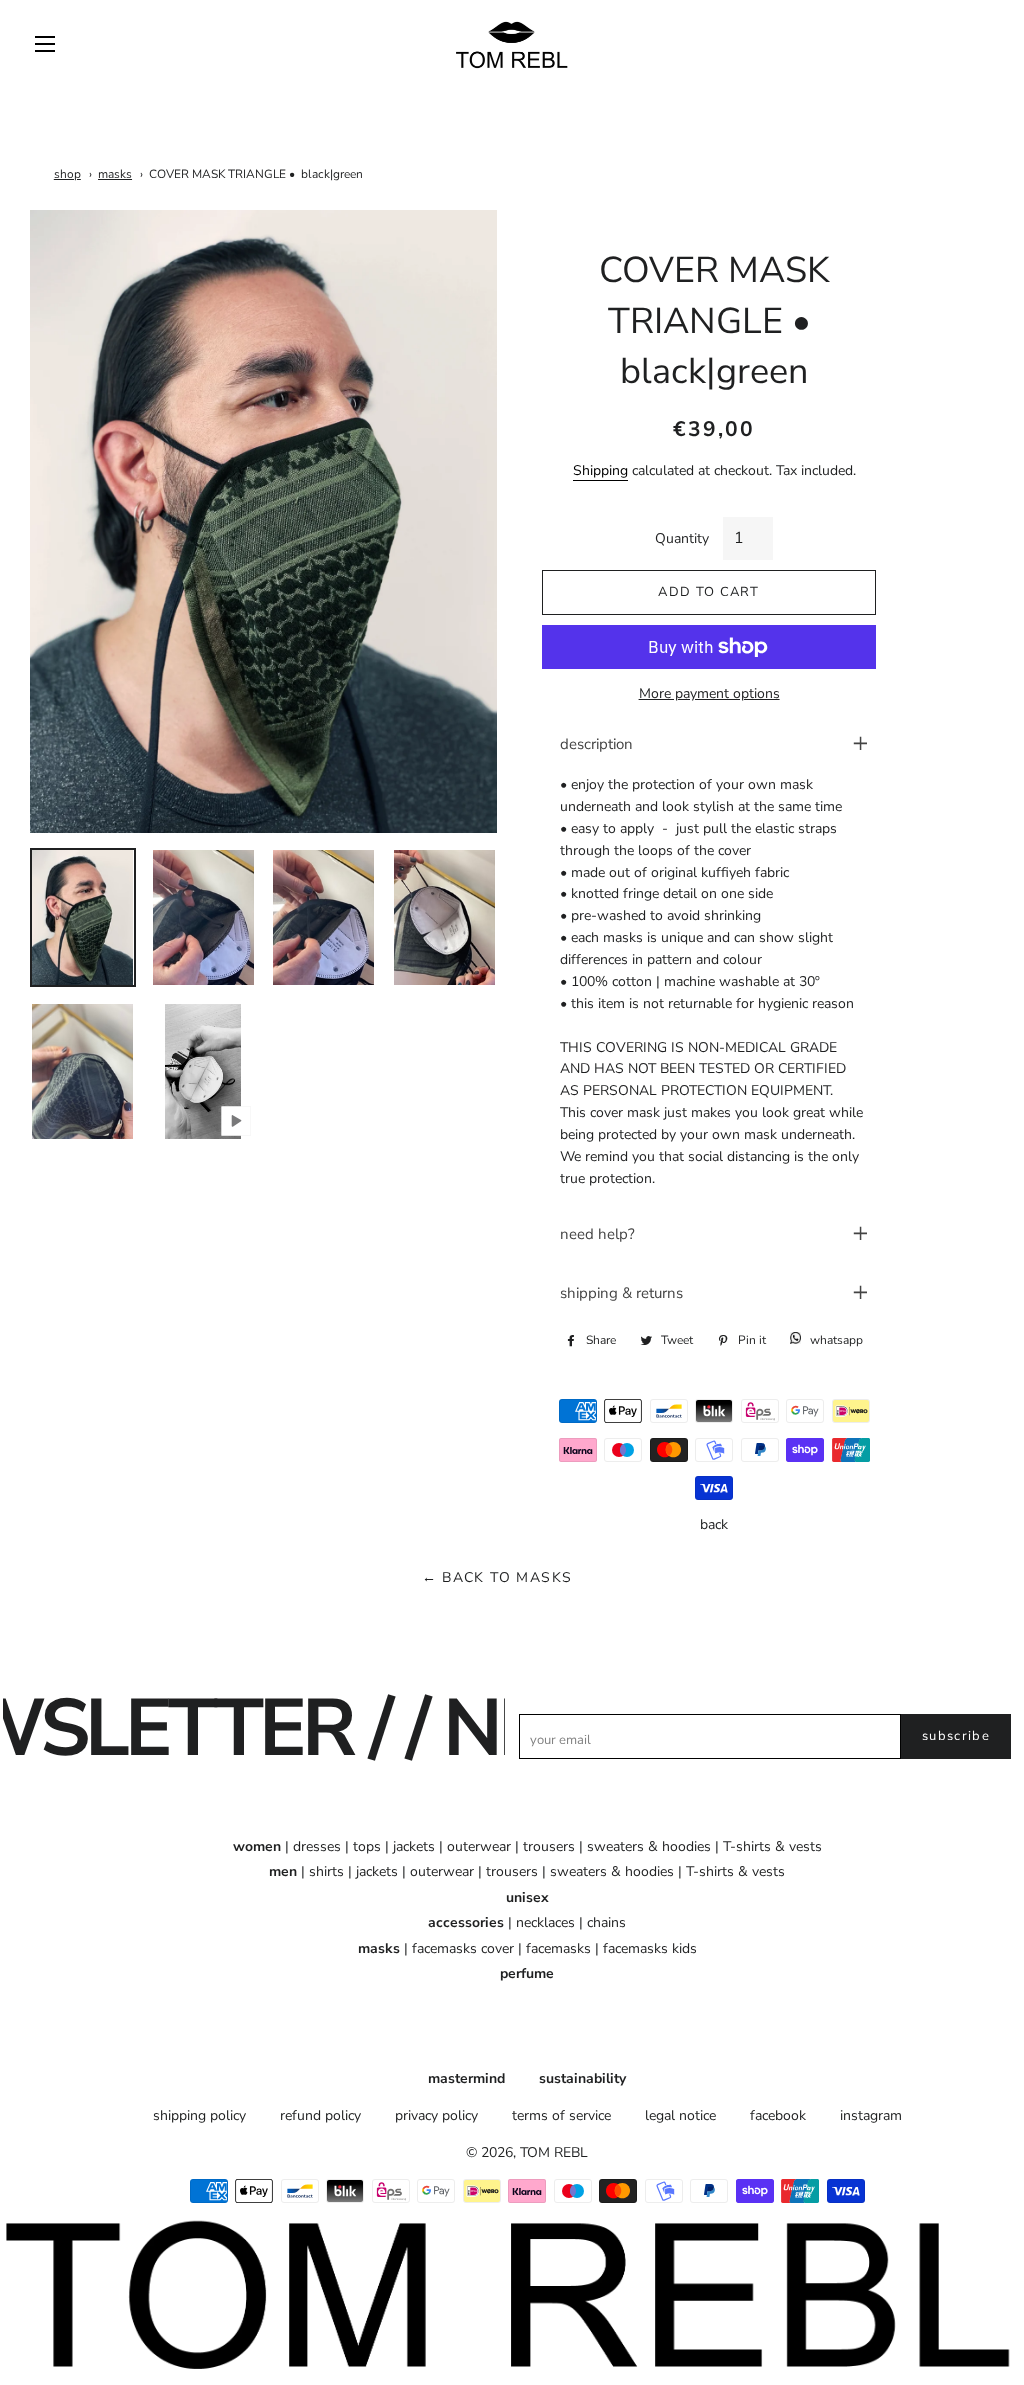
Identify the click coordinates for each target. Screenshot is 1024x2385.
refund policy (320, 2115)
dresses (317, 1846)
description (596, 744)
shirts (326, 1871)
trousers (549, 1846)
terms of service (561, 2115)
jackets (414, 1846)
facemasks (558, 1948)
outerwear (479, 1846)
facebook (778, 2115)
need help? (597, 1234)
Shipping (600, 470)
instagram (871, 2115)
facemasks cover (463, 1948)
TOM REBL (554, 2152)
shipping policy (199, 2115)
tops (367, 1846)
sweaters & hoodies (649, 1846)
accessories (466, 1922)
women (257, 1846)
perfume (527, 1973)
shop (67, 174)
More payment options (709, 693)
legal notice (680, 2115)
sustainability (582, 2078)
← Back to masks (497, 1577)
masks (115, 174)
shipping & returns (621, 1293)
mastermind (466, 2078)
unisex (527, 1897)
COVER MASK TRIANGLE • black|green (256, 174)
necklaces (545, 1922)
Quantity (682, 538)
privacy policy (436, 2115)
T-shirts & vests (772, 1846)
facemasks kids (650, 1948)
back (714, 1524)
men (283, 1871)
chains (606, 1922)
